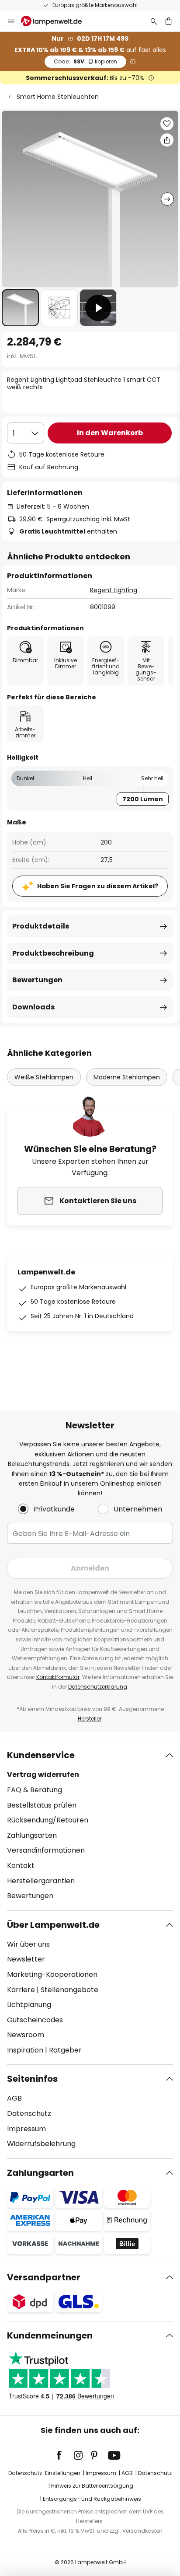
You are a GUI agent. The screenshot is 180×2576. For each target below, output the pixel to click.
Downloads (33, 1007)
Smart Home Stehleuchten (58, 97)
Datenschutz (29, 2114)
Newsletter (26, 1959)
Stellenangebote (69, 1990)
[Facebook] (65, 2455)
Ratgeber (65, 2050)
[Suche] (154, 21)
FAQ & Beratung (35, 1790)
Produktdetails (41, 926)
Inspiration (25, 2050)
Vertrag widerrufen (43, 1775)
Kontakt (21, 1866)
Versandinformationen (46, 1850)
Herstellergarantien (41, 1881)
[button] (20, 308)
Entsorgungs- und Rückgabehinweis (92, 2499)
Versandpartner (44, 2277)
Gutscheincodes (35, 2020)
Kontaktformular (58, 1677)
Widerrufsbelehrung (41, 2144)
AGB (14, 2098)
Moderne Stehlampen (127, 1077)
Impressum (26, 2129)
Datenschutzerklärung (98, 1687)
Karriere (21, 1990)
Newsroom (26, 2035)
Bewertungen (37, 980)
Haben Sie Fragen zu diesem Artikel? (98, 886)
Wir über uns (28, 1944)
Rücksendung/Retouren (48, 1820)
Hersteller (90, 1719)
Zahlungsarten (32, 1835)
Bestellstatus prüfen (42, 1805)
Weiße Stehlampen (44, 1077)
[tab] (90, 1826)
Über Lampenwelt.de (53, 1925)
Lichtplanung (29, 2005)
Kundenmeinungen (50, 2335)
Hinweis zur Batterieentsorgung (92, 2486)
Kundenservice (41, 1755)
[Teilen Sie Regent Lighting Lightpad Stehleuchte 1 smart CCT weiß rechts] (167, 140)
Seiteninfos (32, 2079)
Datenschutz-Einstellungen (44, 2473)
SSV (85, 61)
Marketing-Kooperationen (52, 1974)
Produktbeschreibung (53, 953)
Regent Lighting (114, 590)
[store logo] (57, 21)
